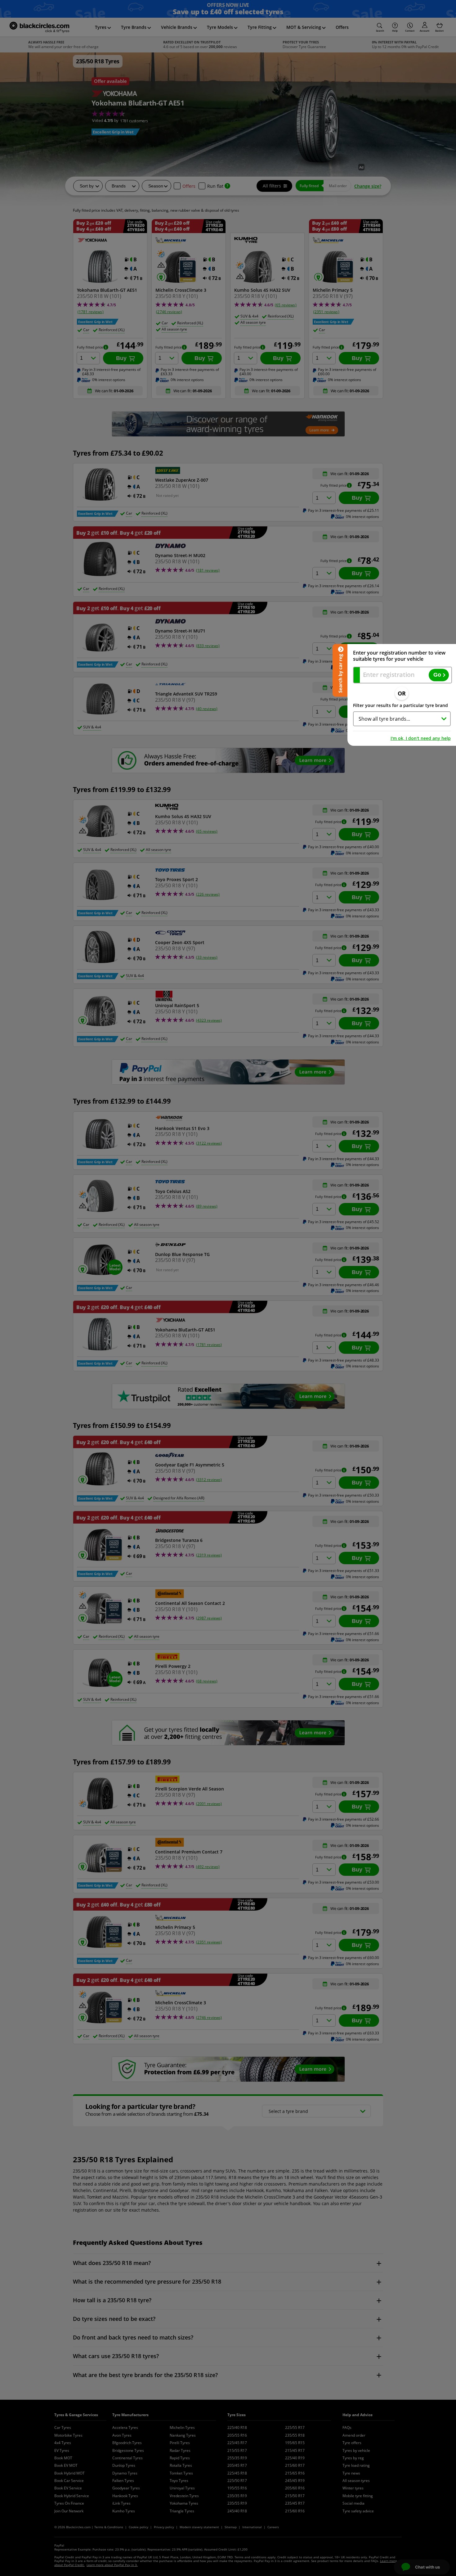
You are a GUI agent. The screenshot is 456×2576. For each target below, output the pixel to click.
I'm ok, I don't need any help (421, 738)
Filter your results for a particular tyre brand (400, 705)
